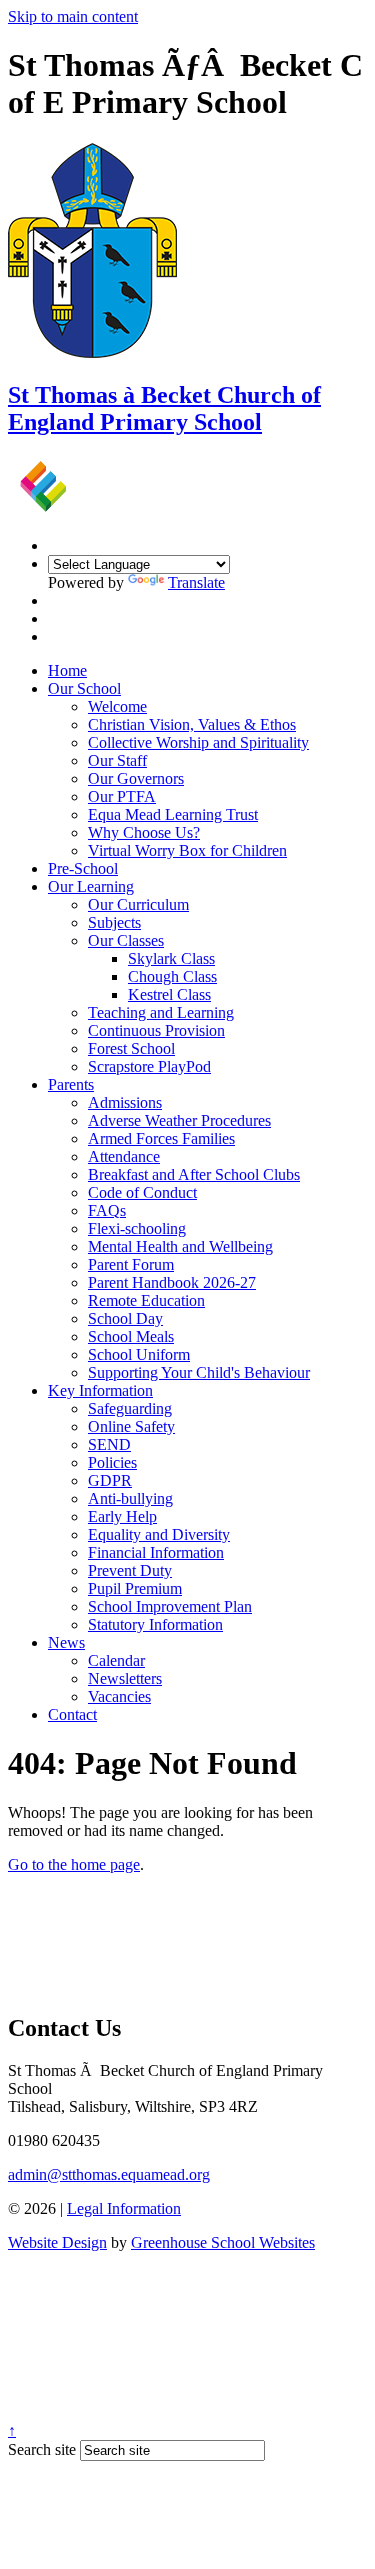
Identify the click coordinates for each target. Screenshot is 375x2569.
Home (67, 670)
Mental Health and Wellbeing (180, 1246)
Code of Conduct (142, 1192)
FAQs (107, 1210)
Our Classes (126, 940)
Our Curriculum (138, 904)
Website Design (57, 2242)
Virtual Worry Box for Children (187, 850)
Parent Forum (131, 1264)
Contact (72, 1714)
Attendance (124, 1156)
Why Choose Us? (144, 832)
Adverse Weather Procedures (179, 1120)
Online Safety (131, 1426)
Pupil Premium (135, 1588)
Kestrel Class (169, 994)
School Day (125, 1318)
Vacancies (119, 1696)
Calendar (116, 1660)
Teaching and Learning (161, 1012)
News (66, 1642)
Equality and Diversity (159, 1534)
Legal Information (124, 2208)
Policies (112, 1462)
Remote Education (146, 1300)
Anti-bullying (130, 1498)
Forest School (131, 1048)
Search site (42, 2449)
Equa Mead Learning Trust (173, 814)
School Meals (131, 1336)
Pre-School (83, 868)
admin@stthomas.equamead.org (109, 2174)
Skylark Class (171, 958)
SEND (109, 1444)
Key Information (100, 1390)
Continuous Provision (156, 1030)
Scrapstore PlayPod (149, 1066)
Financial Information (156, 1552)
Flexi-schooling (137, 1228)
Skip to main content (73, 16)
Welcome (117, 706)
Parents (71, 1084)
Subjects (114, 922)
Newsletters (125, 1678)
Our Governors (136, 778)
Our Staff (117, 760)
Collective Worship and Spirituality (198, 742)
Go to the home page (74, 1864)
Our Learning (91, 886)
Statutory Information (155, 1624)
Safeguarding (130, 1408)
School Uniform (139, 1354)
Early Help (122, 1516)
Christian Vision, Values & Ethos (192, 724)
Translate (196, 582)
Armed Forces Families (161, 1138)
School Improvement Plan (170, 1606)
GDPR (110, 1480)
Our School (84, 688)
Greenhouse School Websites (223, 2242)
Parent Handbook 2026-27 (172, 1282)
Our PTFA (122, 796)
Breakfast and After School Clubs (194, 1174)
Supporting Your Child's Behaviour (199, 1372)
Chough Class (172, 976)
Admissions (125, 1102)
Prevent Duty (130, 1570)
